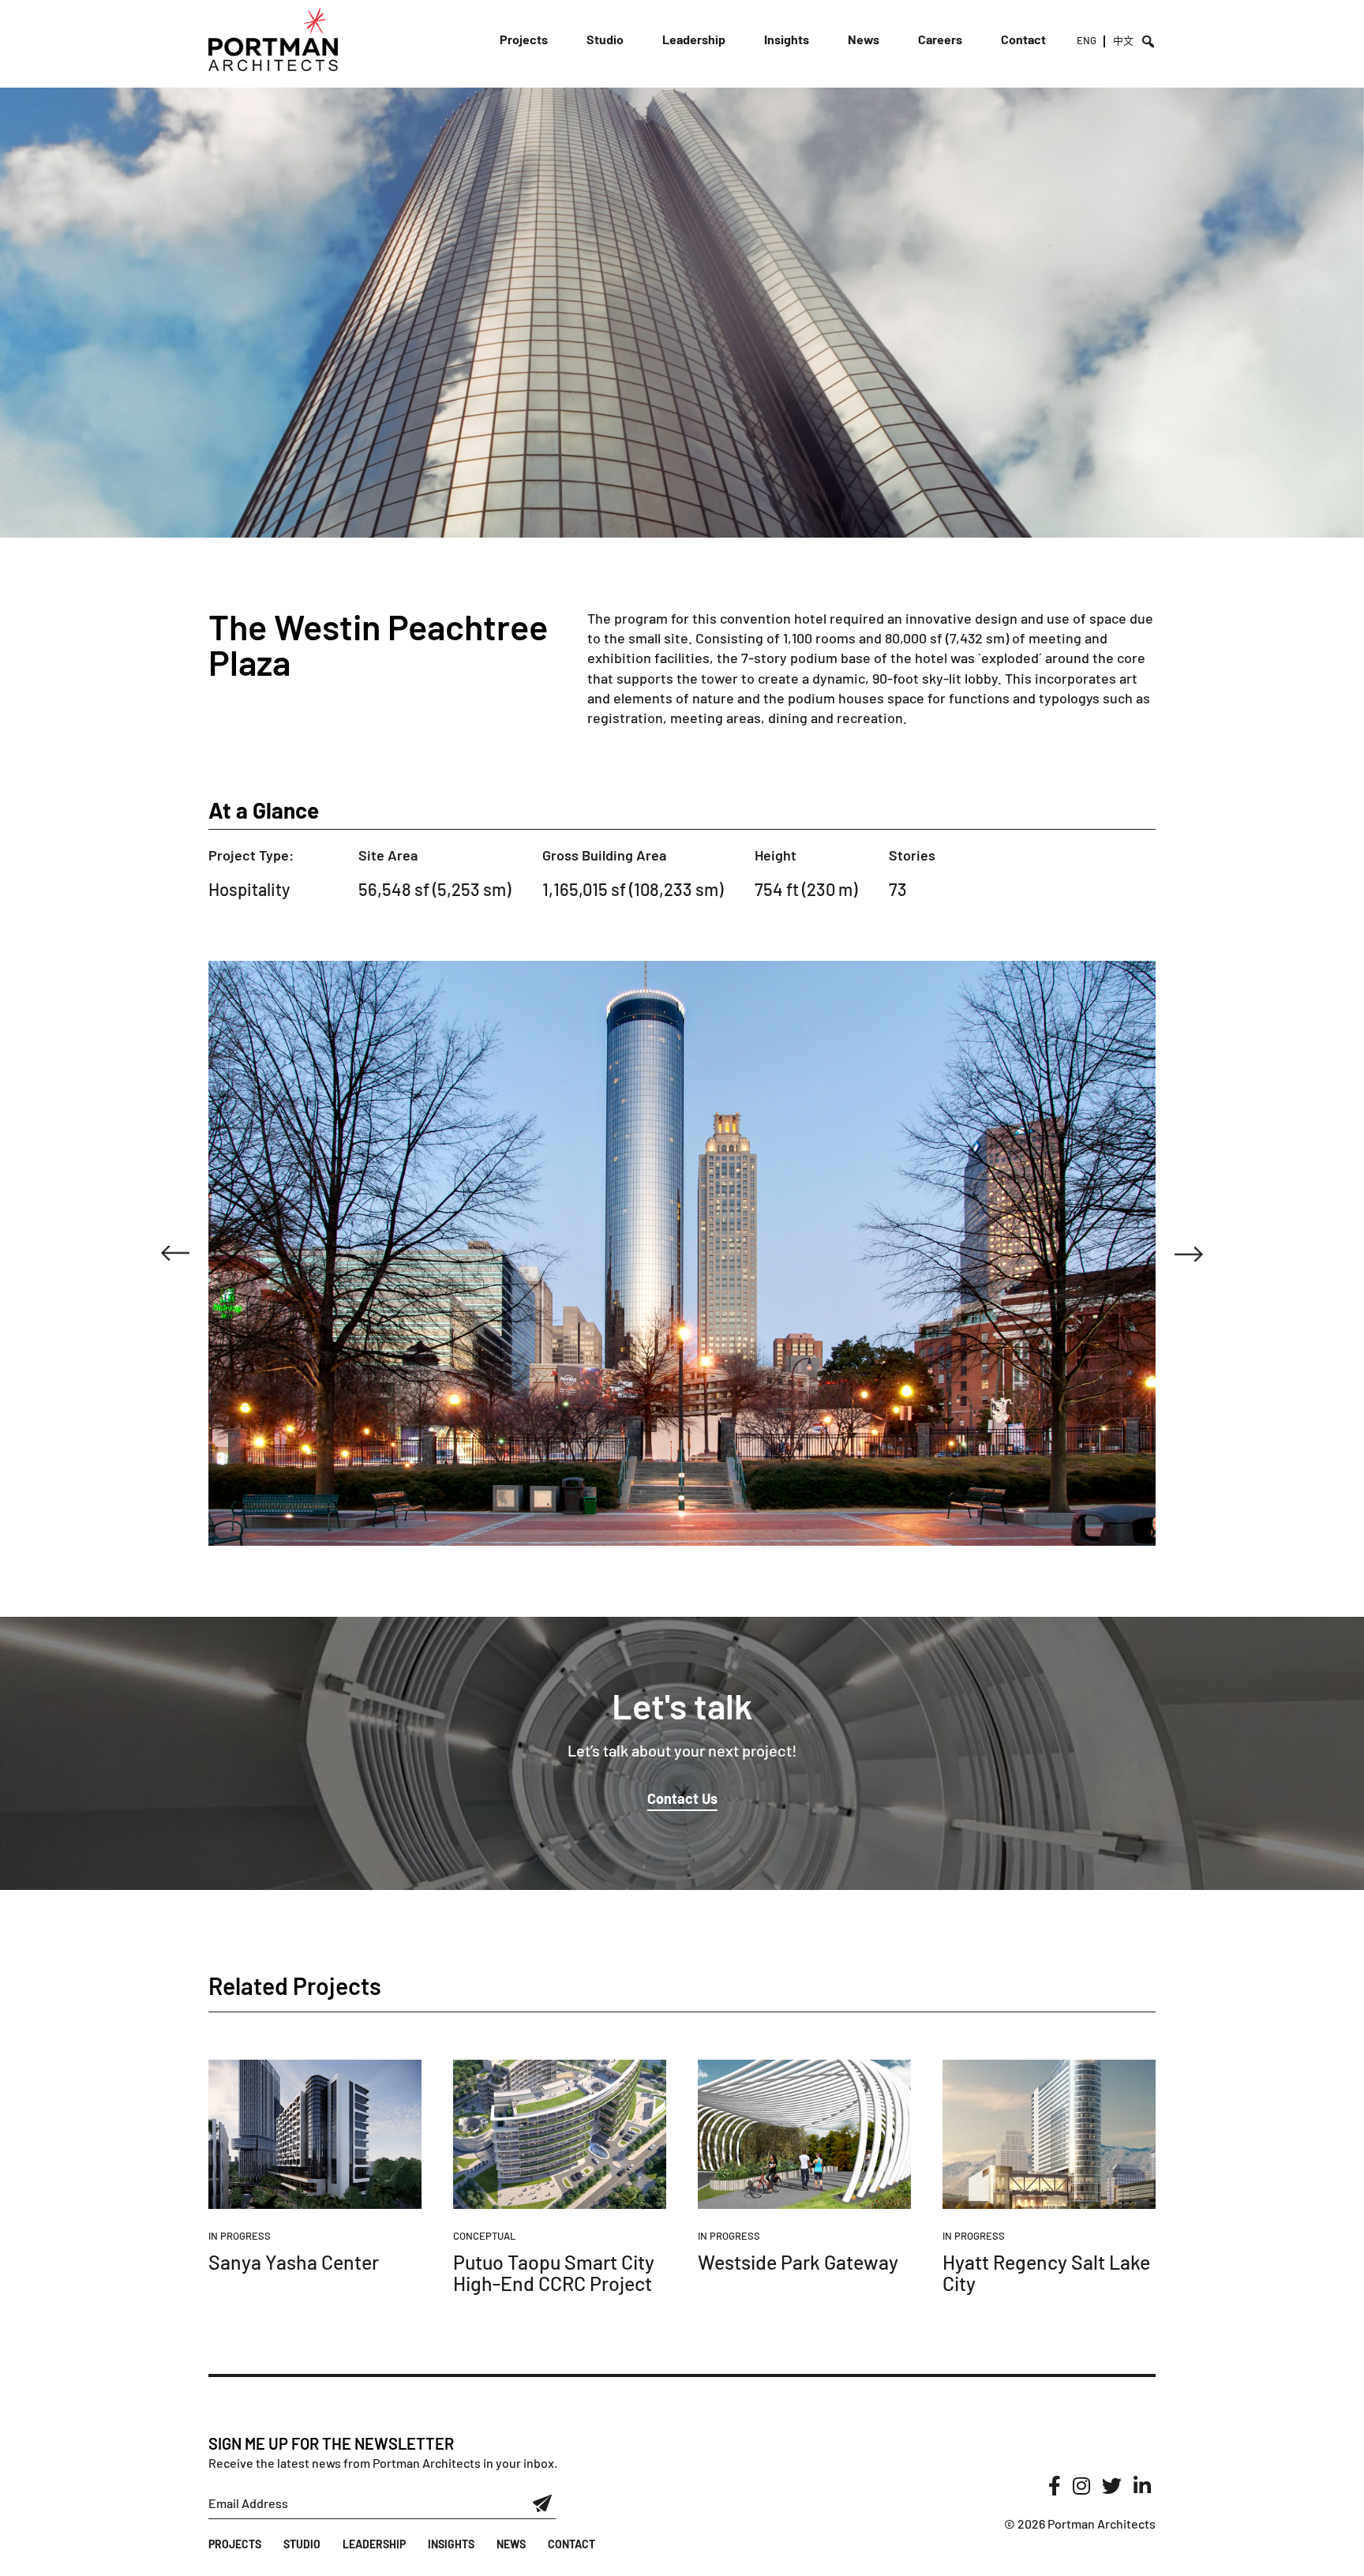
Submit (543, 2503)
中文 (1123, 40)
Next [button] (1189, 1254)
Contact (1023, 39)
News (864, 39)
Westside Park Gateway (798, 2262)
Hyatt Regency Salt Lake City (1046, 2273)
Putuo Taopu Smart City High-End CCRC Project (554, 2273)
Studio (605, 39)
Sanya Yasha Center (294, 2262)
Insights (787, 39)
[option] (682, 1253)
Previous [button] (175, 1254)
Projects (524, 39)
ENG (1087, 40)
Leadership (694, 39)
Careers (940, 39)
